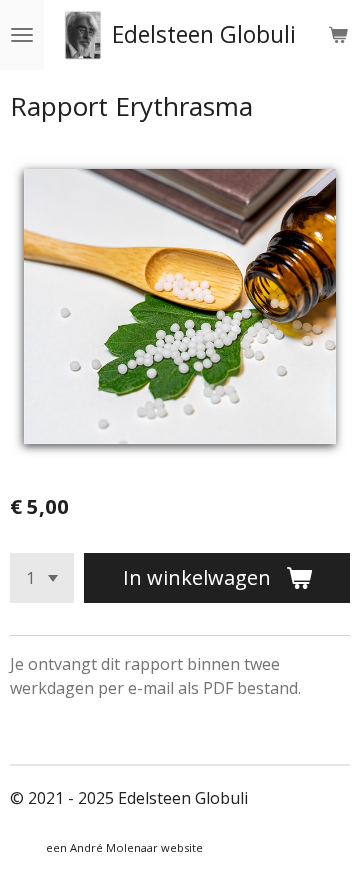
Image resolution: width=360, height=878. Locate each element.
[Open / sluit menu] (22, 35)
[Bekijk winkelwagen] (338, 35)
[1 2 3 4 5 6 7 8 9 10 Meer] (42, 578)
